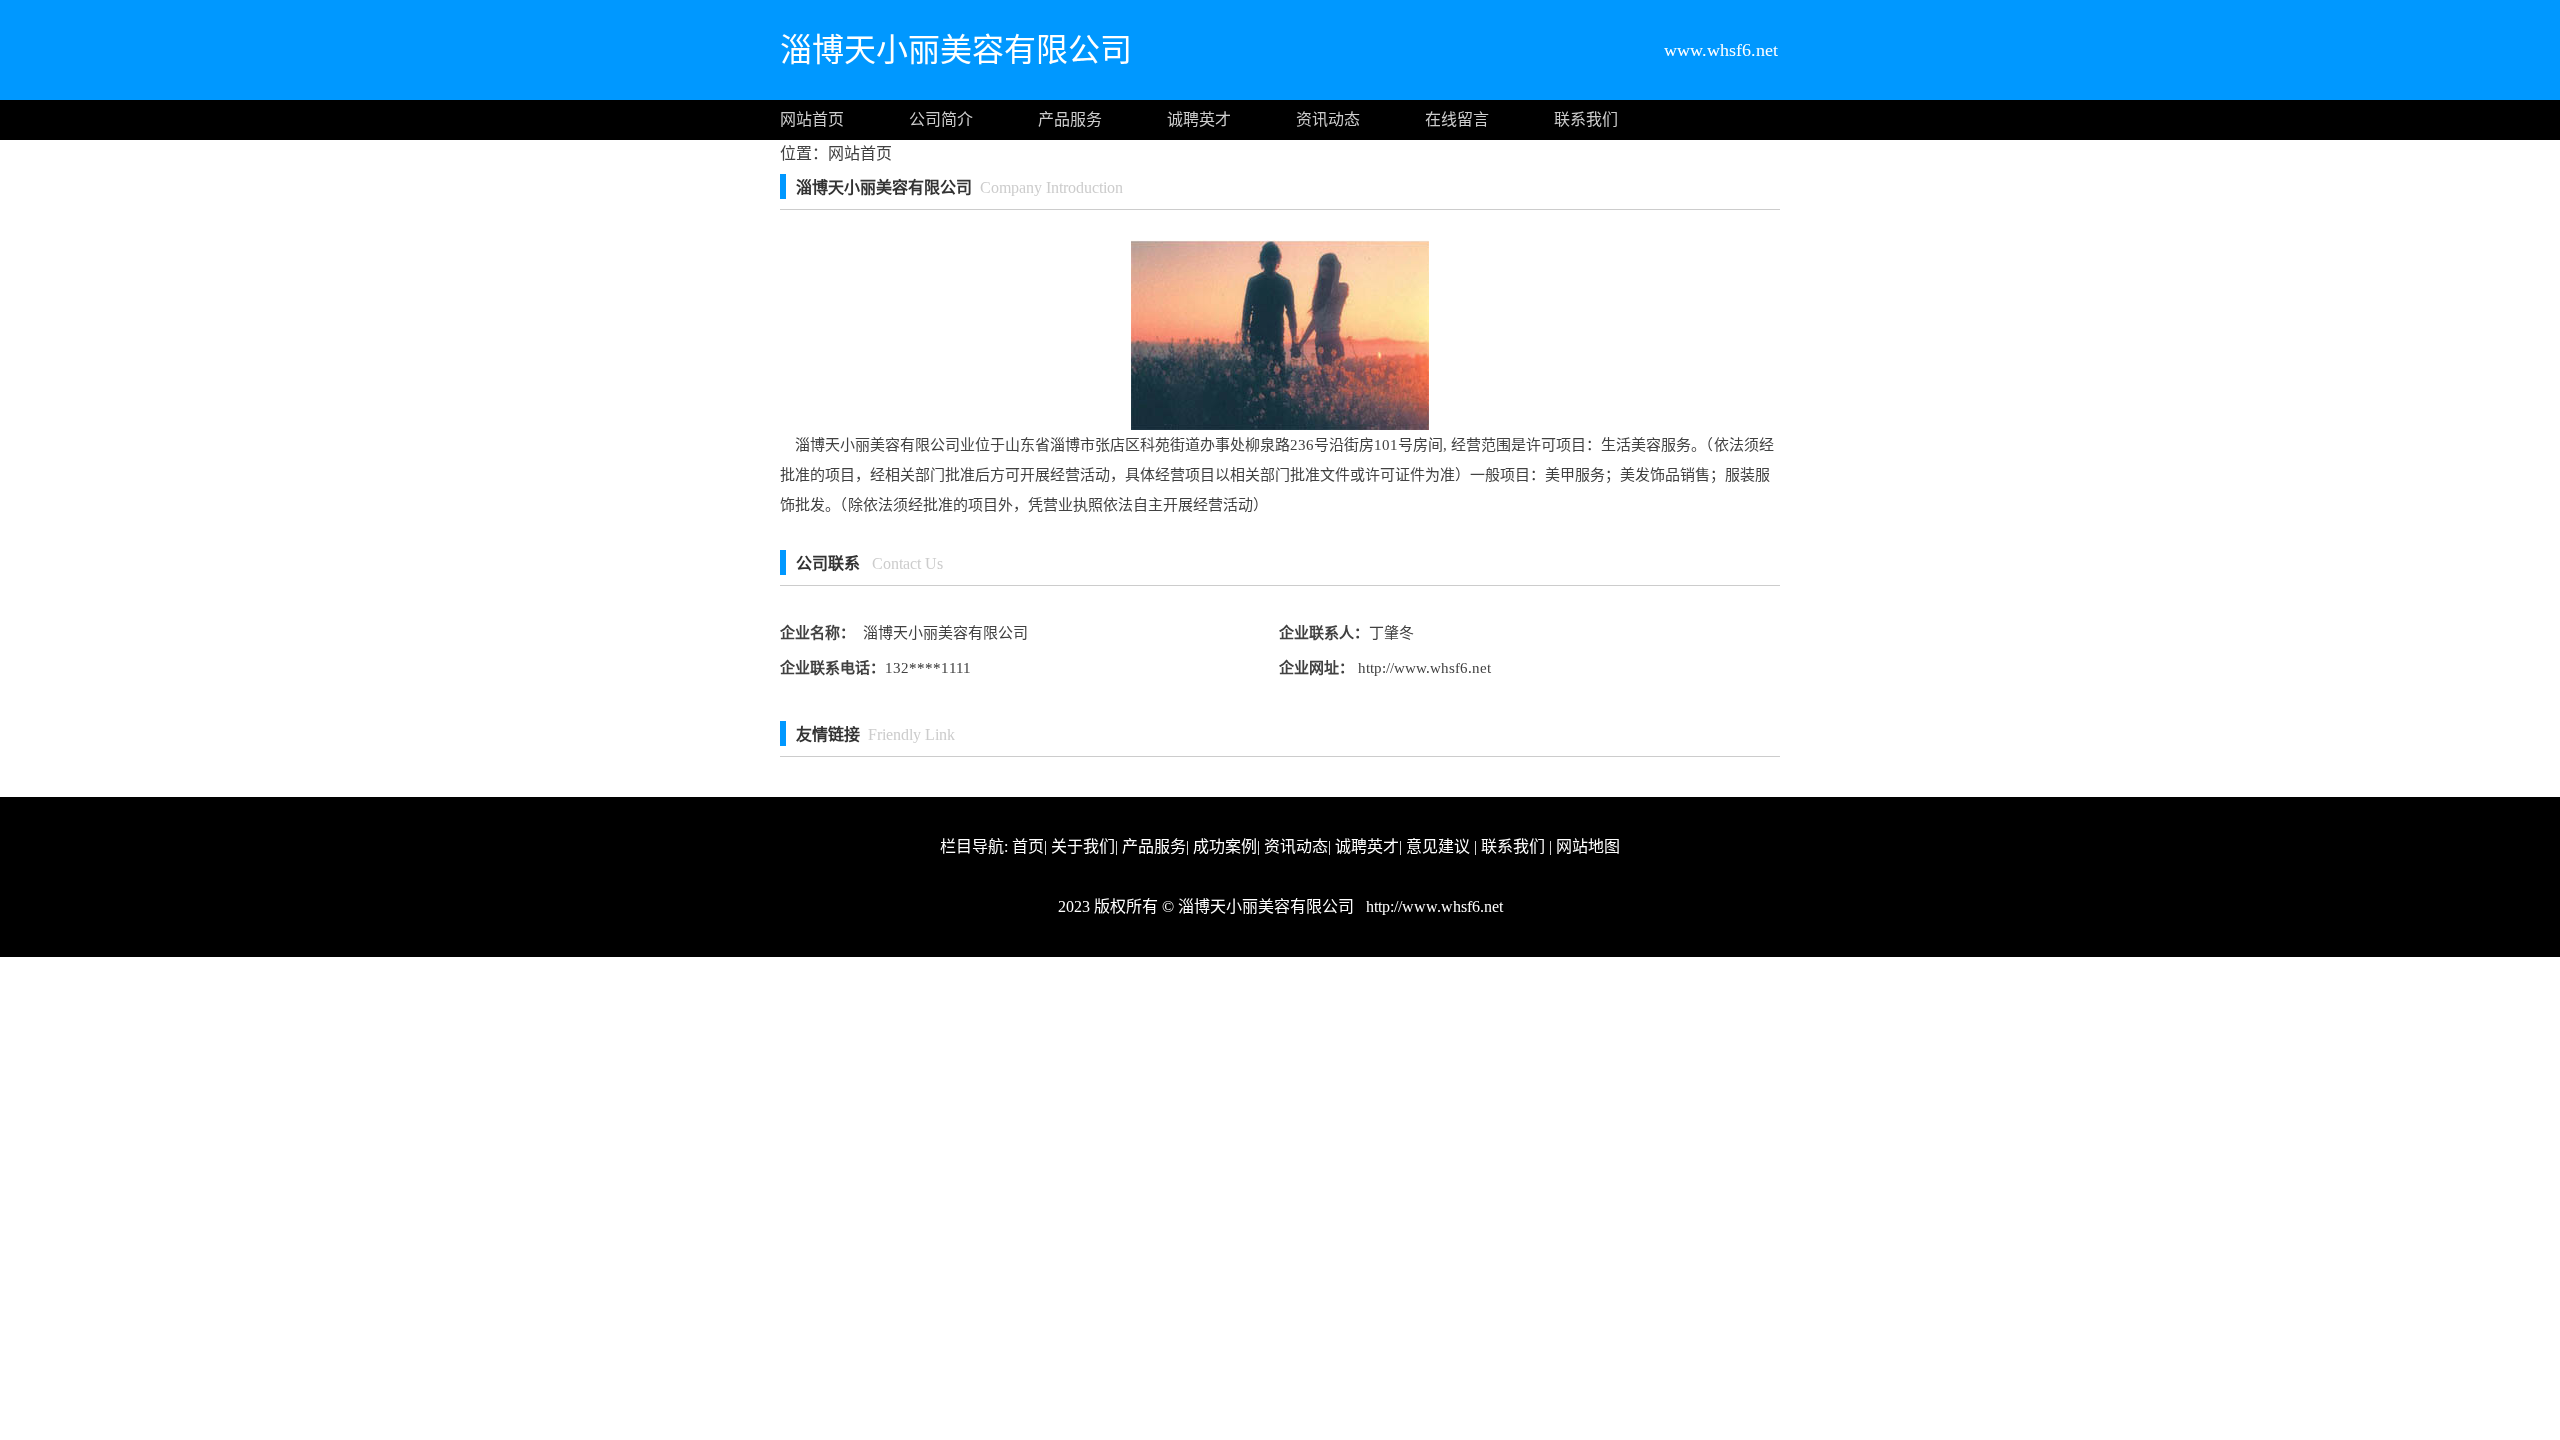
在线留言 (1457, 119)
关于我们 (1083, 846)
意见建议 (1438, 846)
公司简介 (941, 119)
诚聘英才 (1199, 119)
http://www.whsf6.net (1422, 668)
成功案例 (1225, 846)
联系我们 (1586, 119)
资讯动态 (1328, 119)
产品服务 (1070, 119)
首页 (1028, 846)
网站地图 (1588, 846)
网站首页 (812, 119)
